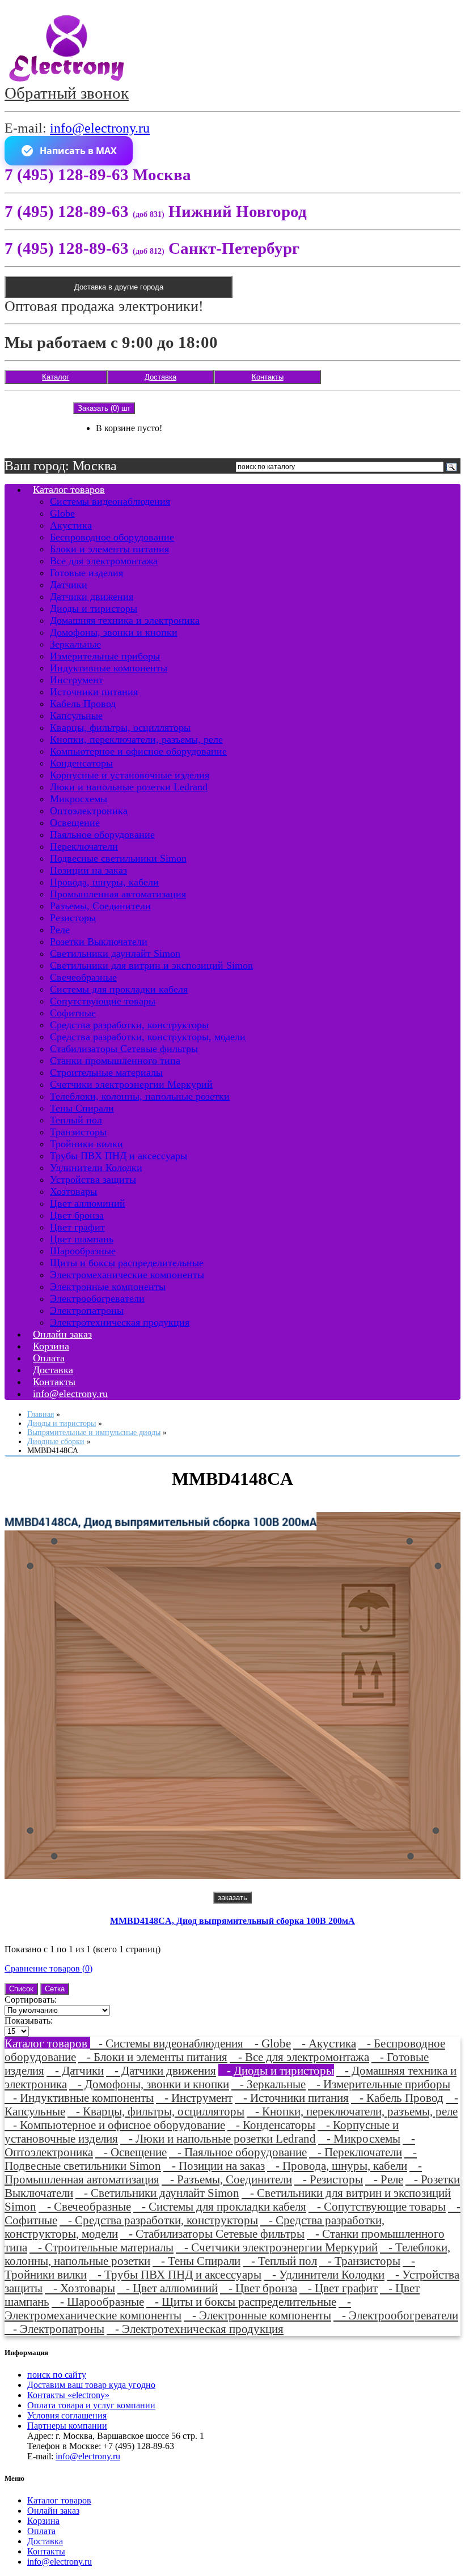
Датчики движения (92, 597)
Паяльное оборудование (102, 834)
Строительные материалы (106, 1072)
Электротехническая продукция (120, 1322)
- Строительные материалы (102, 2247)
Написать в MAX (78, 151)
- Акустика (325, 2043)
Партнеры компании (67, 2426)
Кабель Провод (83, 704)
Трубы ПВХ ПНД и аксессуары (119, 1156)
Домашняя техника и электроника (125, 620)
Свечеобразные (83, 977)
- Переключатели (356, 2152)
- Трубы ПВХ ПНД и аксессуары (175, 2274)
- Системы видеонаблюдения (168, 2043)
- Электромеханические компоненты (178, 2308)
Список (21, 1989)
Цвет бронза (77, 1215)
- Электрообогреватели (396, 2315)
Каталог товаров (69, 489)
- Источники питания (292, 2098)
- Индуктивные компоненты (79, 2098)
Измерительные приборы (105, 656)
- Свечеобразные (85, 2206)
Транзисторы (78, 1132)
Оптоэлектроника (89, 811)
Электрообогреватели (97, 1298)
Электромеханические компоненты (127, 1275)
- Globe (269, 2043)
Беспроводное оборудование (112, 537)
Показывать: (29, 2021)
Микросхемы (79, 799)
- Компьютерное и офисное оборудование (115, 2125)
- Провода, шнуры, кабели (337, 2166)
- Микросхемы (359, 2138)
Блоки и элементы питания (109, 549)
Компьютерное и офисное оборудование (138, 751)
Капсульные (76, 716)
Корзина (43, 2521)
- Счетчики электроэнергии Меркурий (277, 2247)
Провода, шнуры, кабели (104, 882)
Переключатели (84, 846)
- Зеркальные (269, 2084)
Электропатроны (87, 1310)
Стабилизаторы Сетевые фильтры (124, 1049)
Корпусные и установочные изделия (130, 775)
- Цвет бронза (259, 2288)
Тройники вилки (86, 1144)
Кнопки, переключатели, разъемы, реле (136, 739)
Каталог (56, 377)
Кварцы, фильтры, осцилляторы (120, 727)
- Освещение (131, 2152)
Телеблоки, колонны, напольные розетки (140, 1096)
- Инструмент (194, 2098)
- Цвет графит (339, 2288)
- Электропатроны (54, 2329)
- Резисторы (329, 2179)
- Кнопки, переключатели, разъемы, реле (352, 2111)
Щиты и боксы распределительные (127, 1263)
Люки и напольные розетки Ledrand (129, 787)
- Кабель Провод (397, 2098)
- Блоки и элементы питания (153, 2057)
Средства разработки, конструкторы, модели (148, 1037)
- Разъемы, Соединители (227, 2179)
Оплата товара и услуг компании (91, 2405)
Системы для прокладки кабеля (119, 989)
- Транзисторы (360, 2261)
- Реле (384, 2179)
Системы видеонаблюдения (110, 501)
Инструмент (77, 680)
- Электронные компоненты (257, 2315)
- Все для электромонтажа (299, 2057)
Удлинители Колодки (96, 1168)
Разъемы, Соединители (100, 906)
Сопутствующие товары (103, 1001)
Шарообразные (83, 1251)
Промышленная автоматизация (118, 894)
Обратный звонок (67, 93)
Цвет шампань (82, 1239)
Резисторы (73, 918)
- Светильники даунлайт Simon (157, 2193)
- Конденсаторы (271, 2125)
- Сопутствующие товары (377, 2206)
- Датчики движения (161, 2070)
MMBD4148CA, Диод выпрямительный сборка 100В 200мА (232, 1921)
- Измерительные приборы (379, 2084)
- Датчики (75, 2070)
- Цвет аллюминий (168, 2288)
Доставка (160, 377)
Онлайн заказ (53, 2511)
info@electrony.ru (100, 128)
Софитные (73, 1013)
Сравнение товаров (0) (48, 1968)
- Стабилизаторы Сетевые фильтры (212, 2234)
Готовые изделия (86, 573)
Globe (62, 513)
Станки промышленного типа (115, 1061)
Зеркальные (75, 644)
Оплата (41, 2531)
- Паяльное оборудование (238, 2152)
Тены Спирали (82, 1108)
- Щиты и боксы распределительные (241, 2302)
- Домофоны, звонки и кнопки (149, 2084)
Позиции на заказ (88, 870)
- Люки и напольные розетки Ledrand (218, 2138)
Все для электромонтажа (104, 561)
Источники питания (94, 692)
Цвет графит (77, 1227)
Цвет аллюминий (88, 1203)
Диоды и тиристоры (94, 608)
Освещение (75, 823)
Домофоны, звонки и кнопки (114, 632)
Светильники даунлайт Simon (115, 953)
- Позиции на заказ (214, 2166)
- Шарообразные (98, 2302)
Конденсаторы (81, 763)
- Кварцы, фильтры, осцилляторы (156, 2111)
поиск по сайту (57, 2375)
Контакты (268, 377)
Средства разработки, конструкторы (129, 1025)
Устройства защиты (93, 1180)
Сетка (55, 1989)
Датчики (69, 585)
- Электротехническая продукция (195, 2329)
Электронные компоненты (108, 1287)
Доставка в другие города (119, 287)
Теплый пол (76, 1120)
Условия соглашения (67, 2415)
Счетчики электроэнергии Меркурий (131, 1084)
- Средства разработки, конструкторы (159, 2220)
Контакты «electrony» (68, 2395)
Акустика (71, 525)
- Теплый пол (280, 2261)
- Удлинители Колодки (324, 2274)
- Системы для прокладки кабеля (220, 2206)
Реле (60, 930)
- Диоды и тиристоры (276, 2070)
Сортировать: (31, 2000)
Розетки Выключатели (99, 942)
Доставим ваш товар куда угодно (91, 2385)
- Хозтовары (80, 2288)
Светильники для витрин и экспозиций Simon (151, 965)
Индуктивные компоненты (109, 668)
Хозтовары (73, 1191)
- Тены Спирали (196, 2261)
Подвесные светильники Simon (118, 858)
